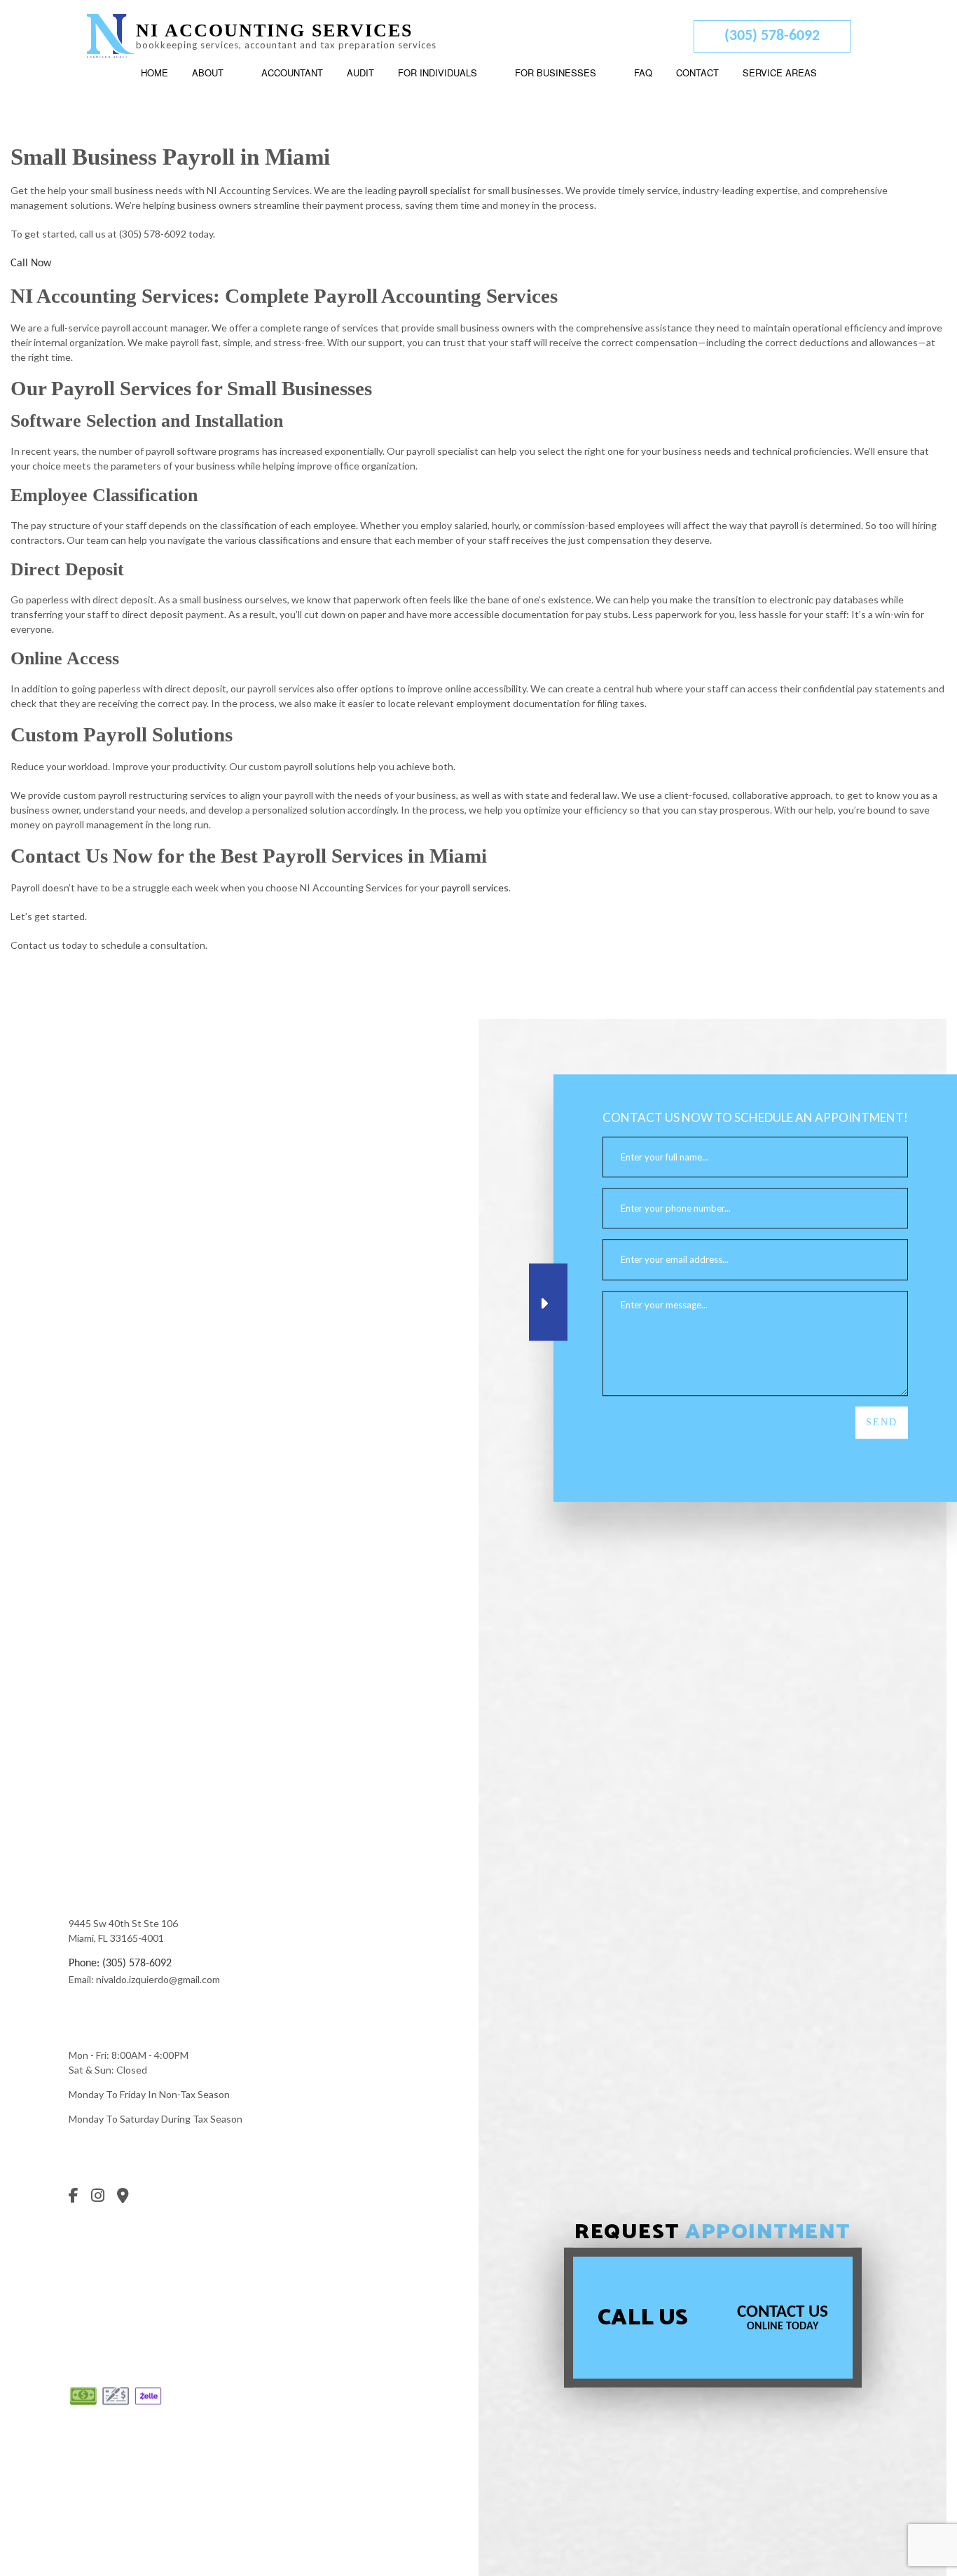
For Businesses (556, 73)
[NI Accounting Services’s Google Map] (128, 2198)
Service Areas (780, 73)
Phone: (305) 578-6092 (120, 1964)
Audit (360, 73)
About (208, 73)
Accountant (292, 73)
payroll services (475, 888)
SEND (882, 1422)
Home (154, 73)
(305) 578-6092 (772, 36)
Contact (697, 73)
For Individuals (438, 73)
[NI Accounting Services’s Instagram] (103, 2198)
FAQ (643, 73)
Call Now (31, 263)
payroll (413, 190)
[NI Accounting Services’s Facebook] (78, 2198)
